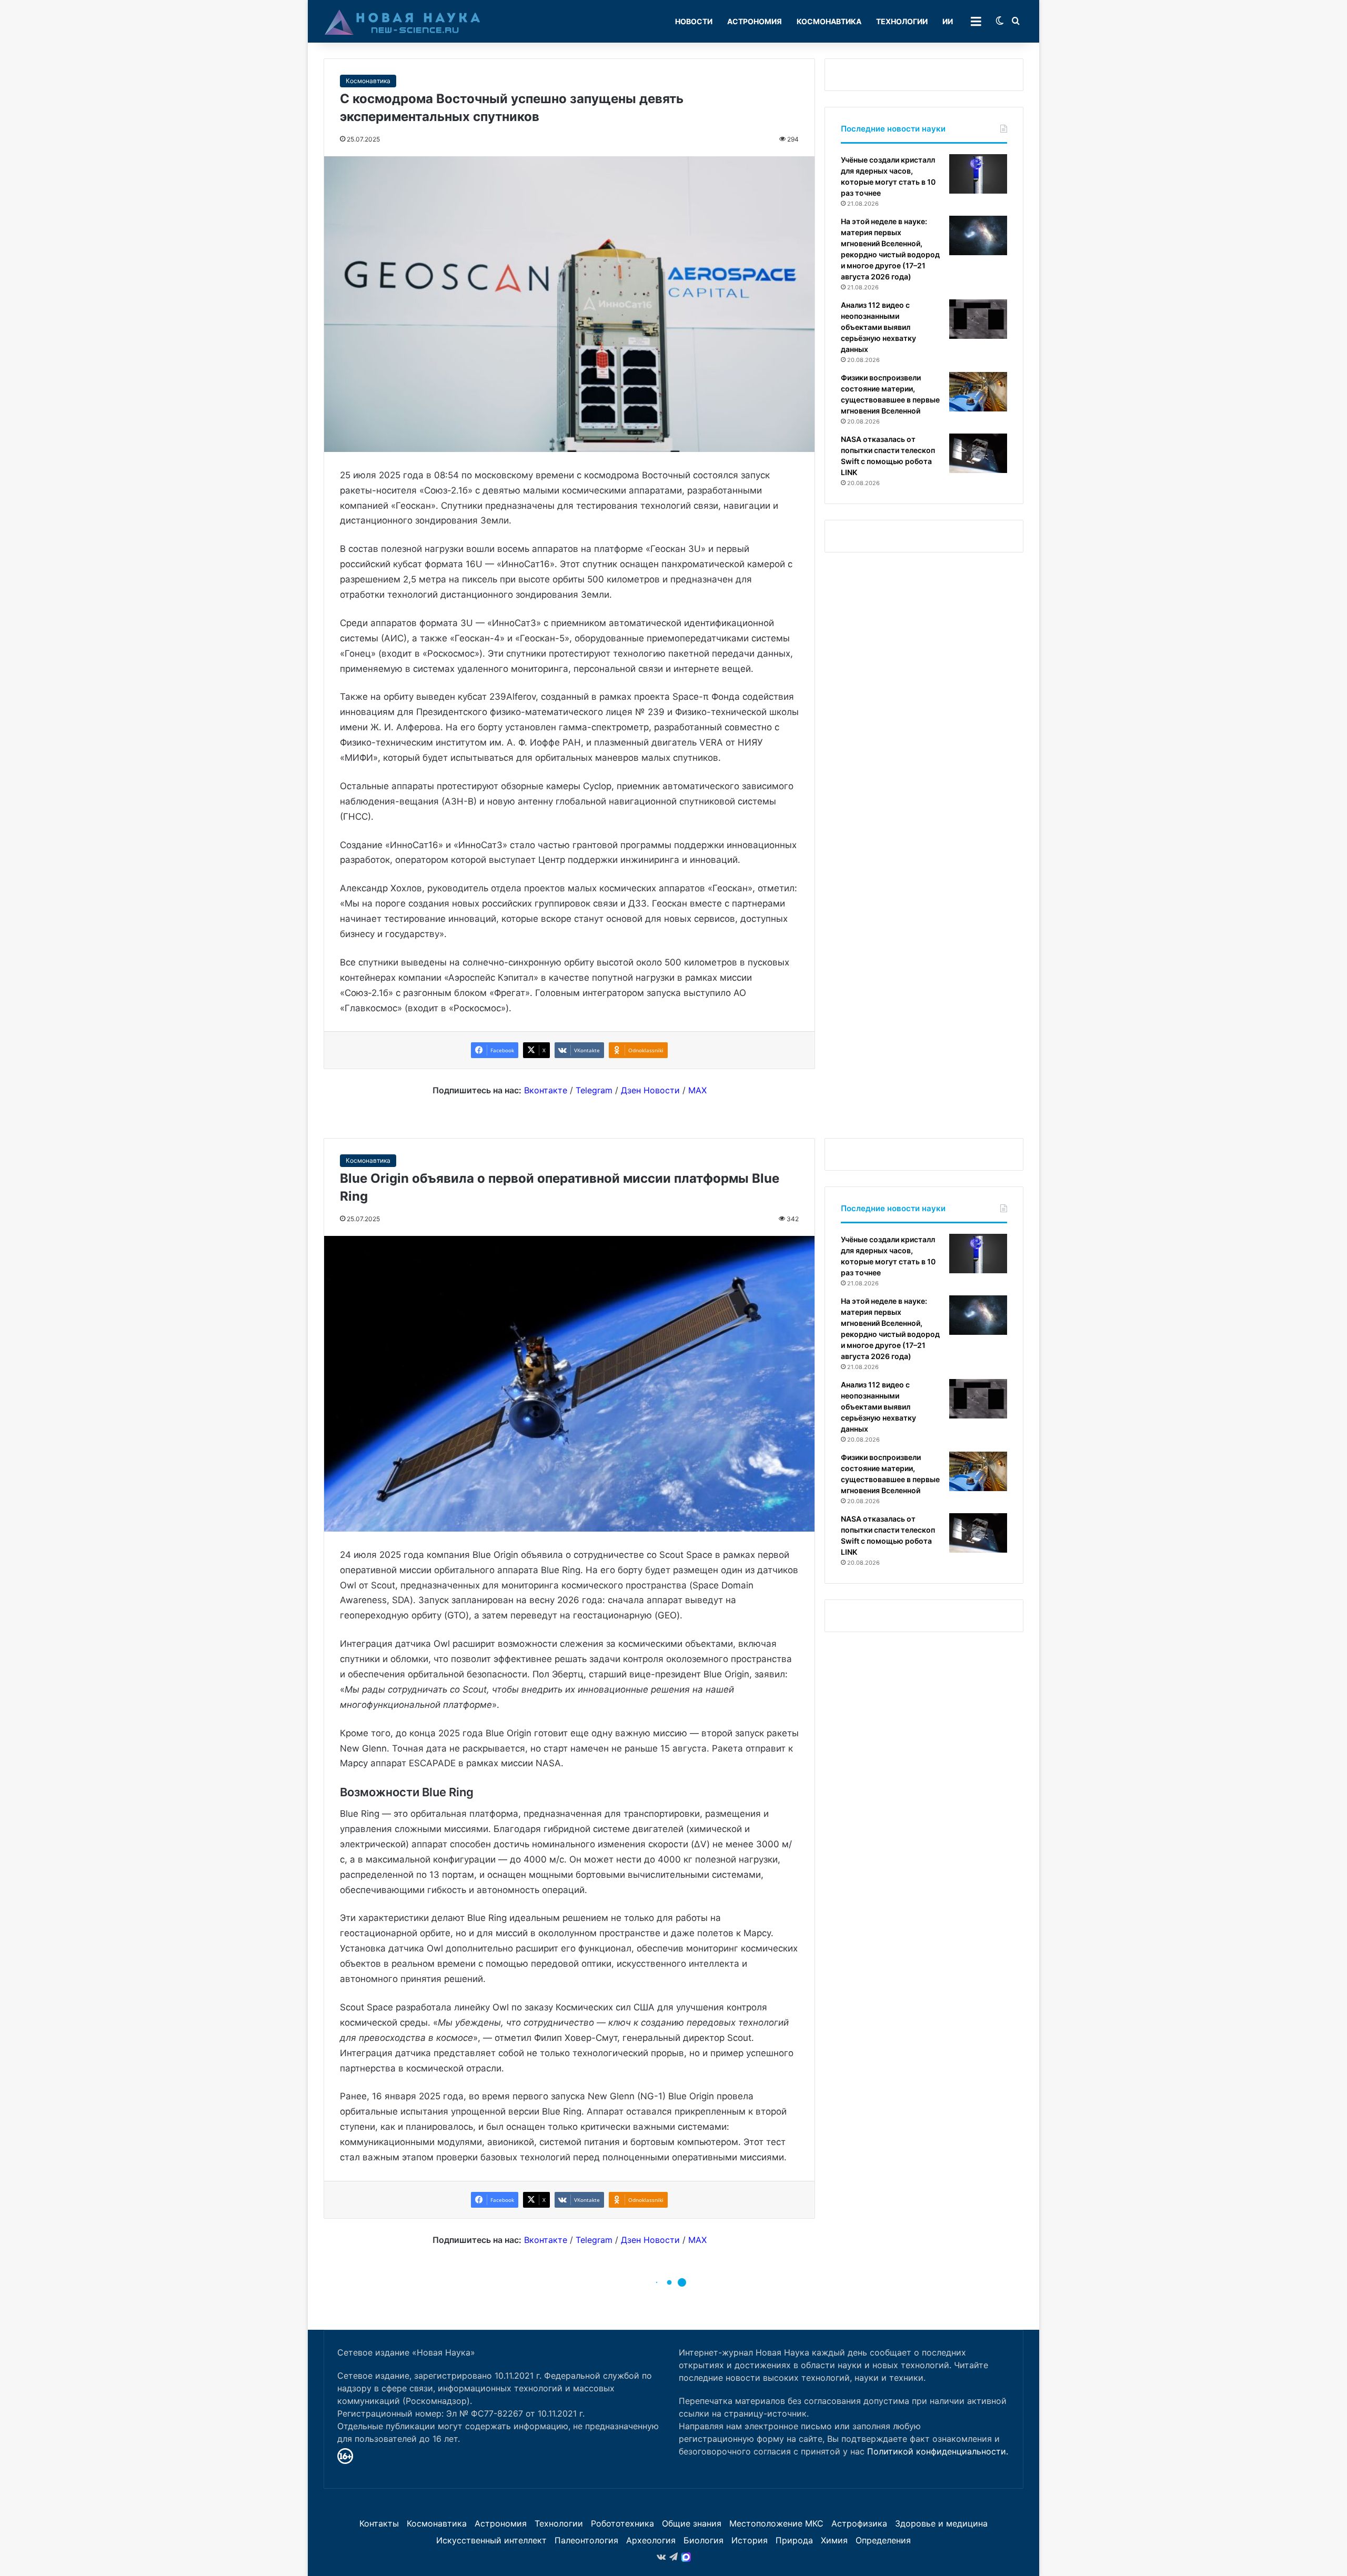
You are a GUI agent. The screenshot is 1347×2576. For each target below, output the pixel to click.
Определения (883, 2540)
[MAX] (686, 2557)
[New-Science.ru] (403, 22)
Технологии (902, 21)
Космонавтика (829, 21)
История (750, 2540)
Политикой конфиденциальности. (938, 2451)
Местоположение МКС (776, 2523)
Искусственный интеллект (491, 2540)
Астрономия (755, 21)
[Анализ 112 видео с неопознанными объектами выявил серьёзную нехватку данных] (978, 319)
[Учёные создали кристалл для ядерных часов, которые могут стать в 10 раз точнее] (978, 174)
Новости (694, 21)
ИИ (948, 21)
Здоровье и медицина (941, 2523)
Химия (834, 2540)
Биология (703, 2540)
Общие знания (692, 2523)
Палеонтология (586, 2540)
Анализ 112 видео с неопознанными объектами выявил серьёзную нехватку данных (878, 327)
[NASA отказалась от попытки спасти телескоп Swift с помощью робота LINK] (978, 453)
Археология (651, 2540)
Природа (794, 2540)
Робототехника (622, 2523)
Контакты (379, 2523)
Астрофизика (859, 2523)
